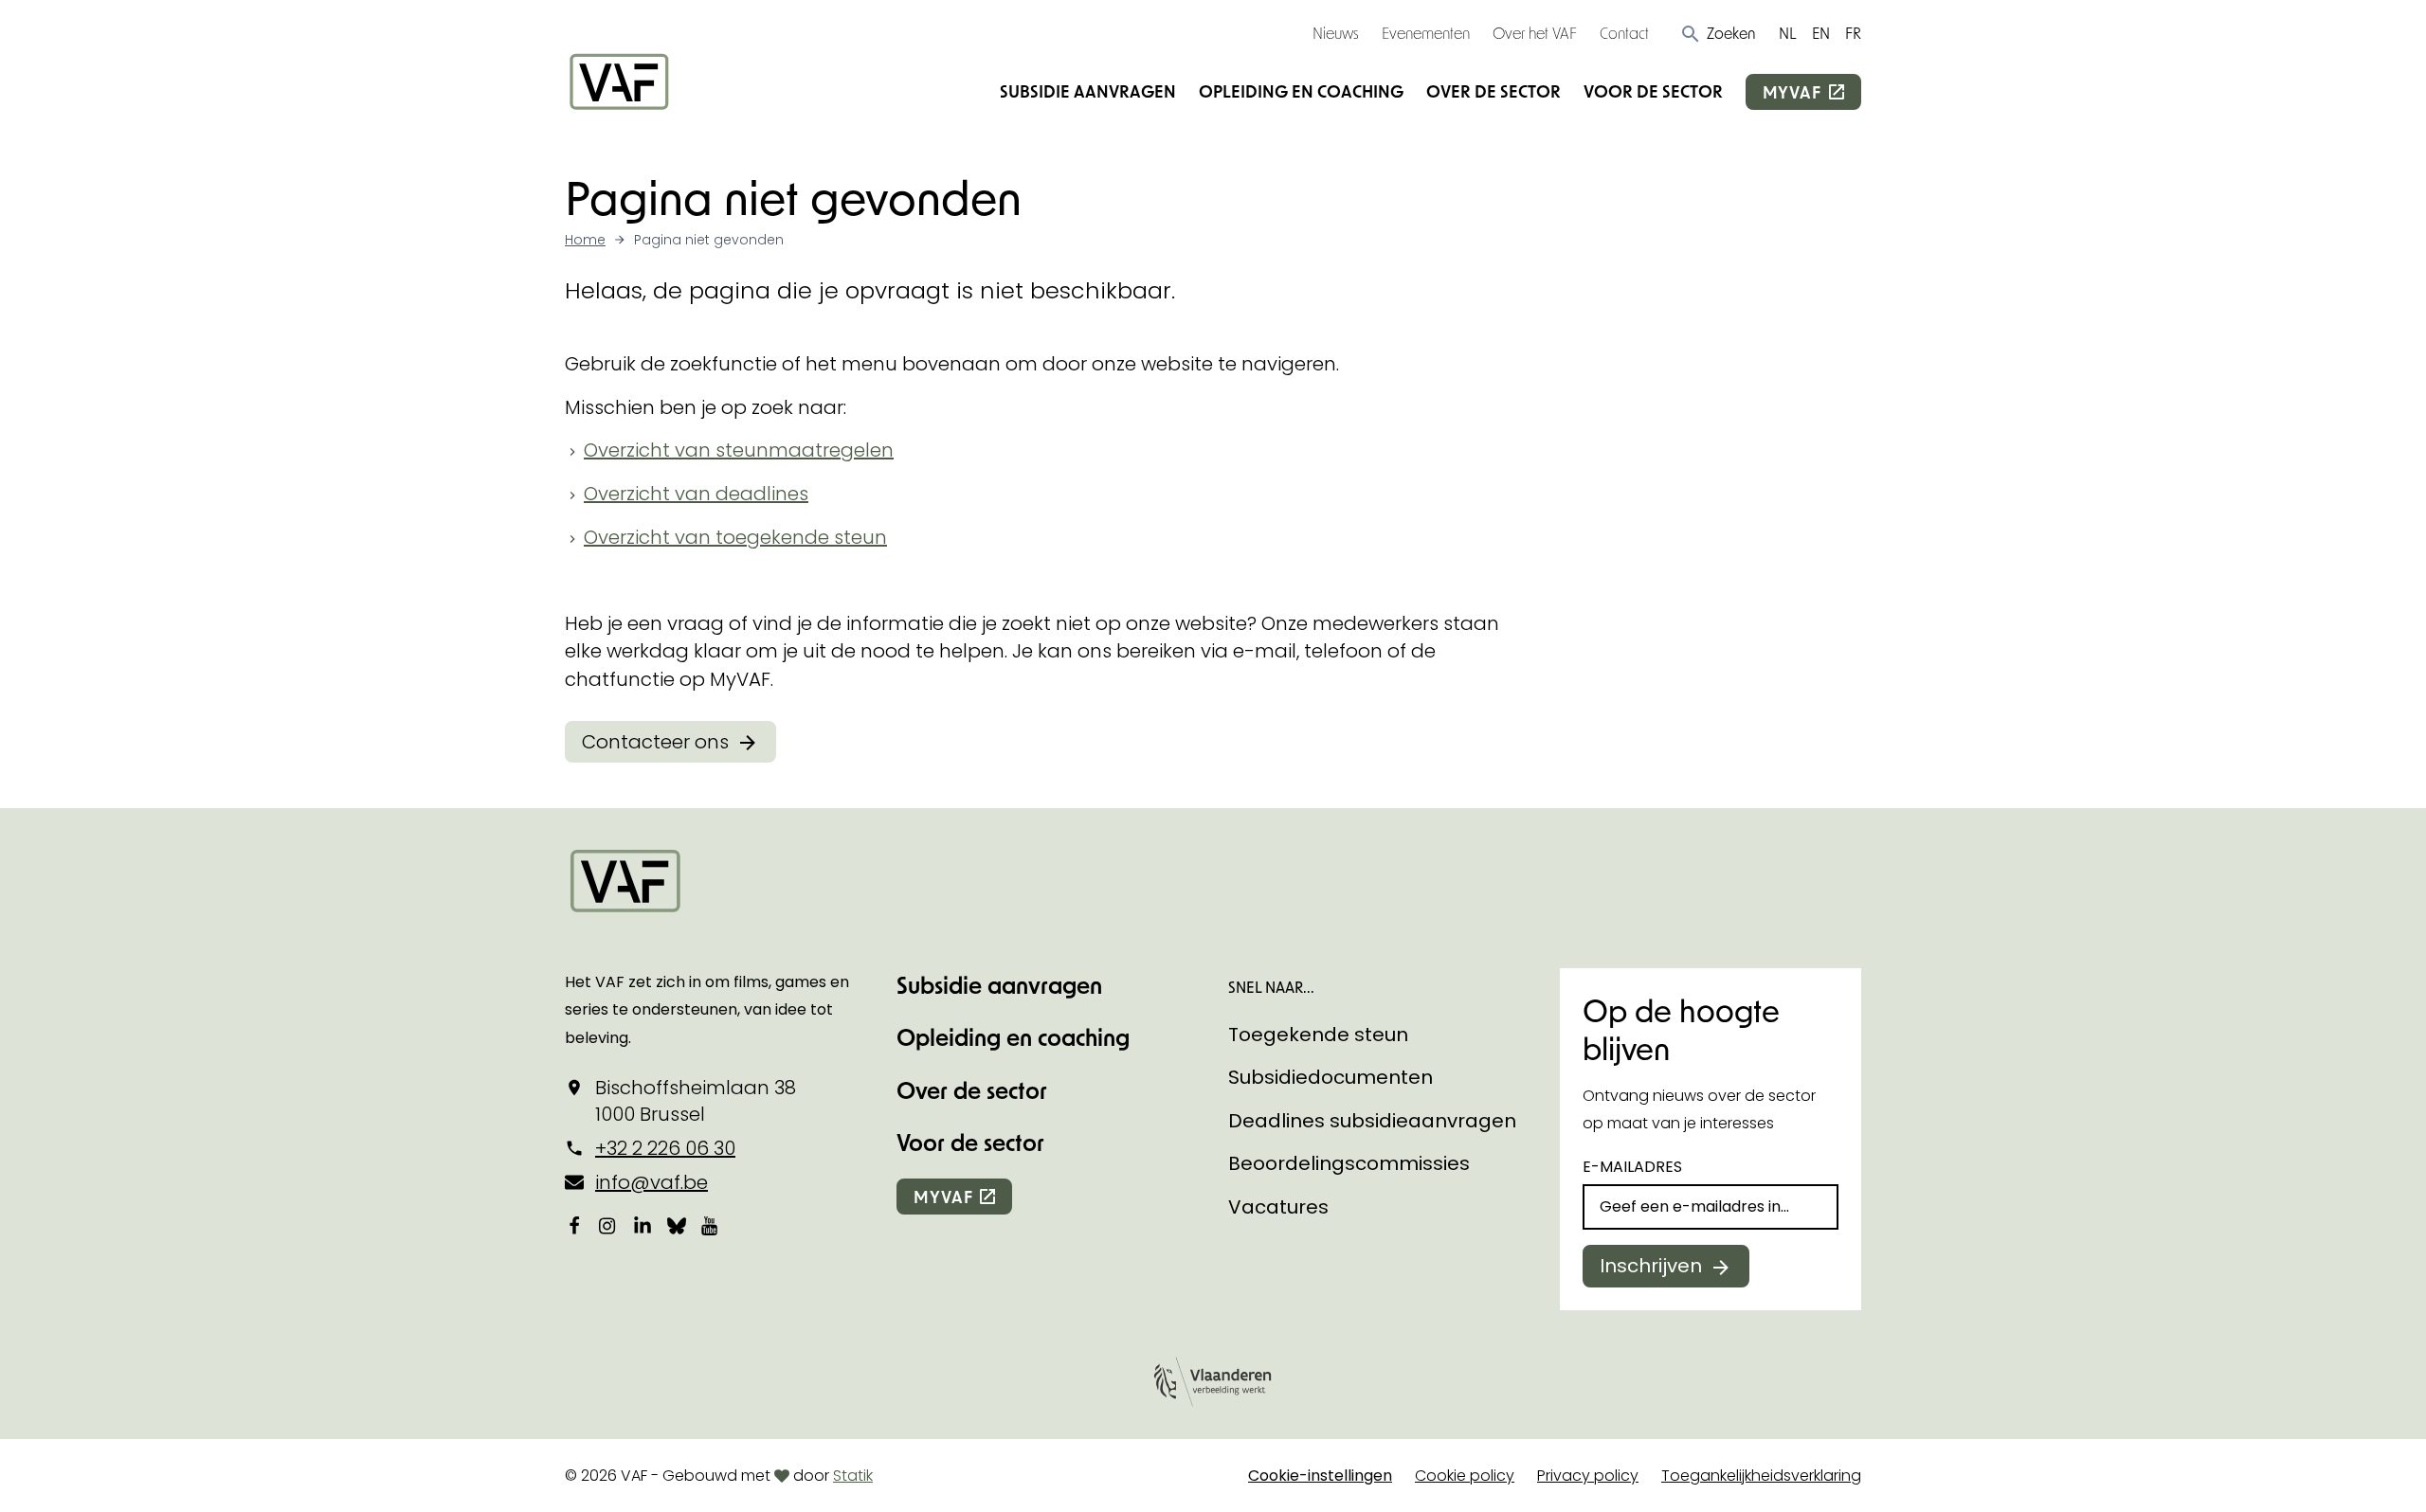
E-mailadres (1632, 1167)
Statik (853, 1476)
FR (1853, 33)
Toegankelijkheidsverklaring (1761, 1476)
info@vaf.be (652, 1182)
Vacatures (1278, 1207)
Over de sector (1494, 91)
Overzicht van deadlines (696, 494)
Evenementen (1426, 33)
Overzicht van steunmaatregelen (739, 450)
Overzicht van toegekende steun (735, 537)
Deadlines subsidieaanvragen (1372, 1121)
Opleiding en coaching (1301, 91)
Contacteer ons (655, 742)
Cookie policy (1465, 1476)
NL (1788, 33)
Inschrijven (1651, 1266)
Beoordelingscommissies (1349, 1163)
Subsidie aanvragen (1088, 91)
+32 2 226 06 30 (665, 1148)
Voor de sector (1653, 91)
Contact (1624, 33)
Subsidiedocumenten (1331, 1077)
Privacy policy (1588, 1476)
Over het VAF (1535, 33)
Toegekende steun (1318, 1035)
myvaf (1792, 92)
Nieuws (1336, 33)
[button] (1718, 33)
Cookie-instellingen (1320, 1476)
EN (1821, 33)
